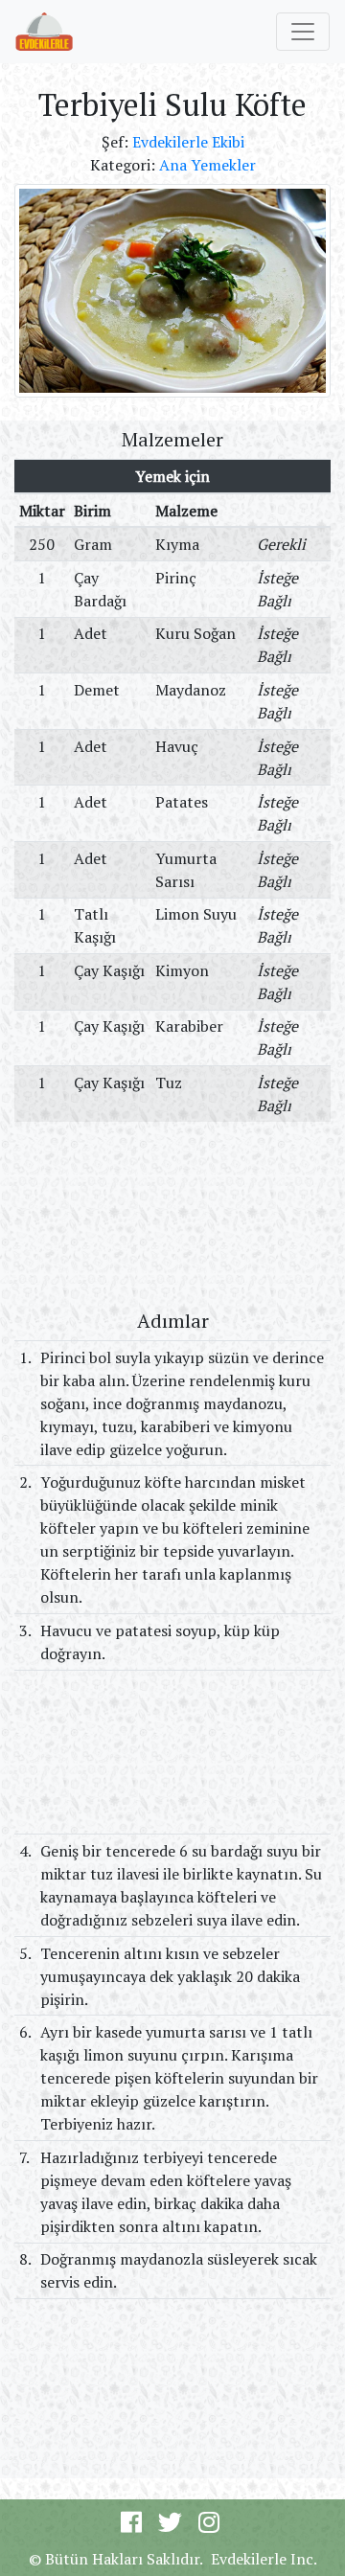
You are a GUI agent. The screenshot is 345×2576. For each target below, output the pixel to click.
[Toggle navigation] (303, 32)
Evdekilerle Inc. (264, 2559)
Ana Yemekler (207, 165)
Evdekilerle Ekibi (188, 142)
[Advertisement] (172, 1215)
